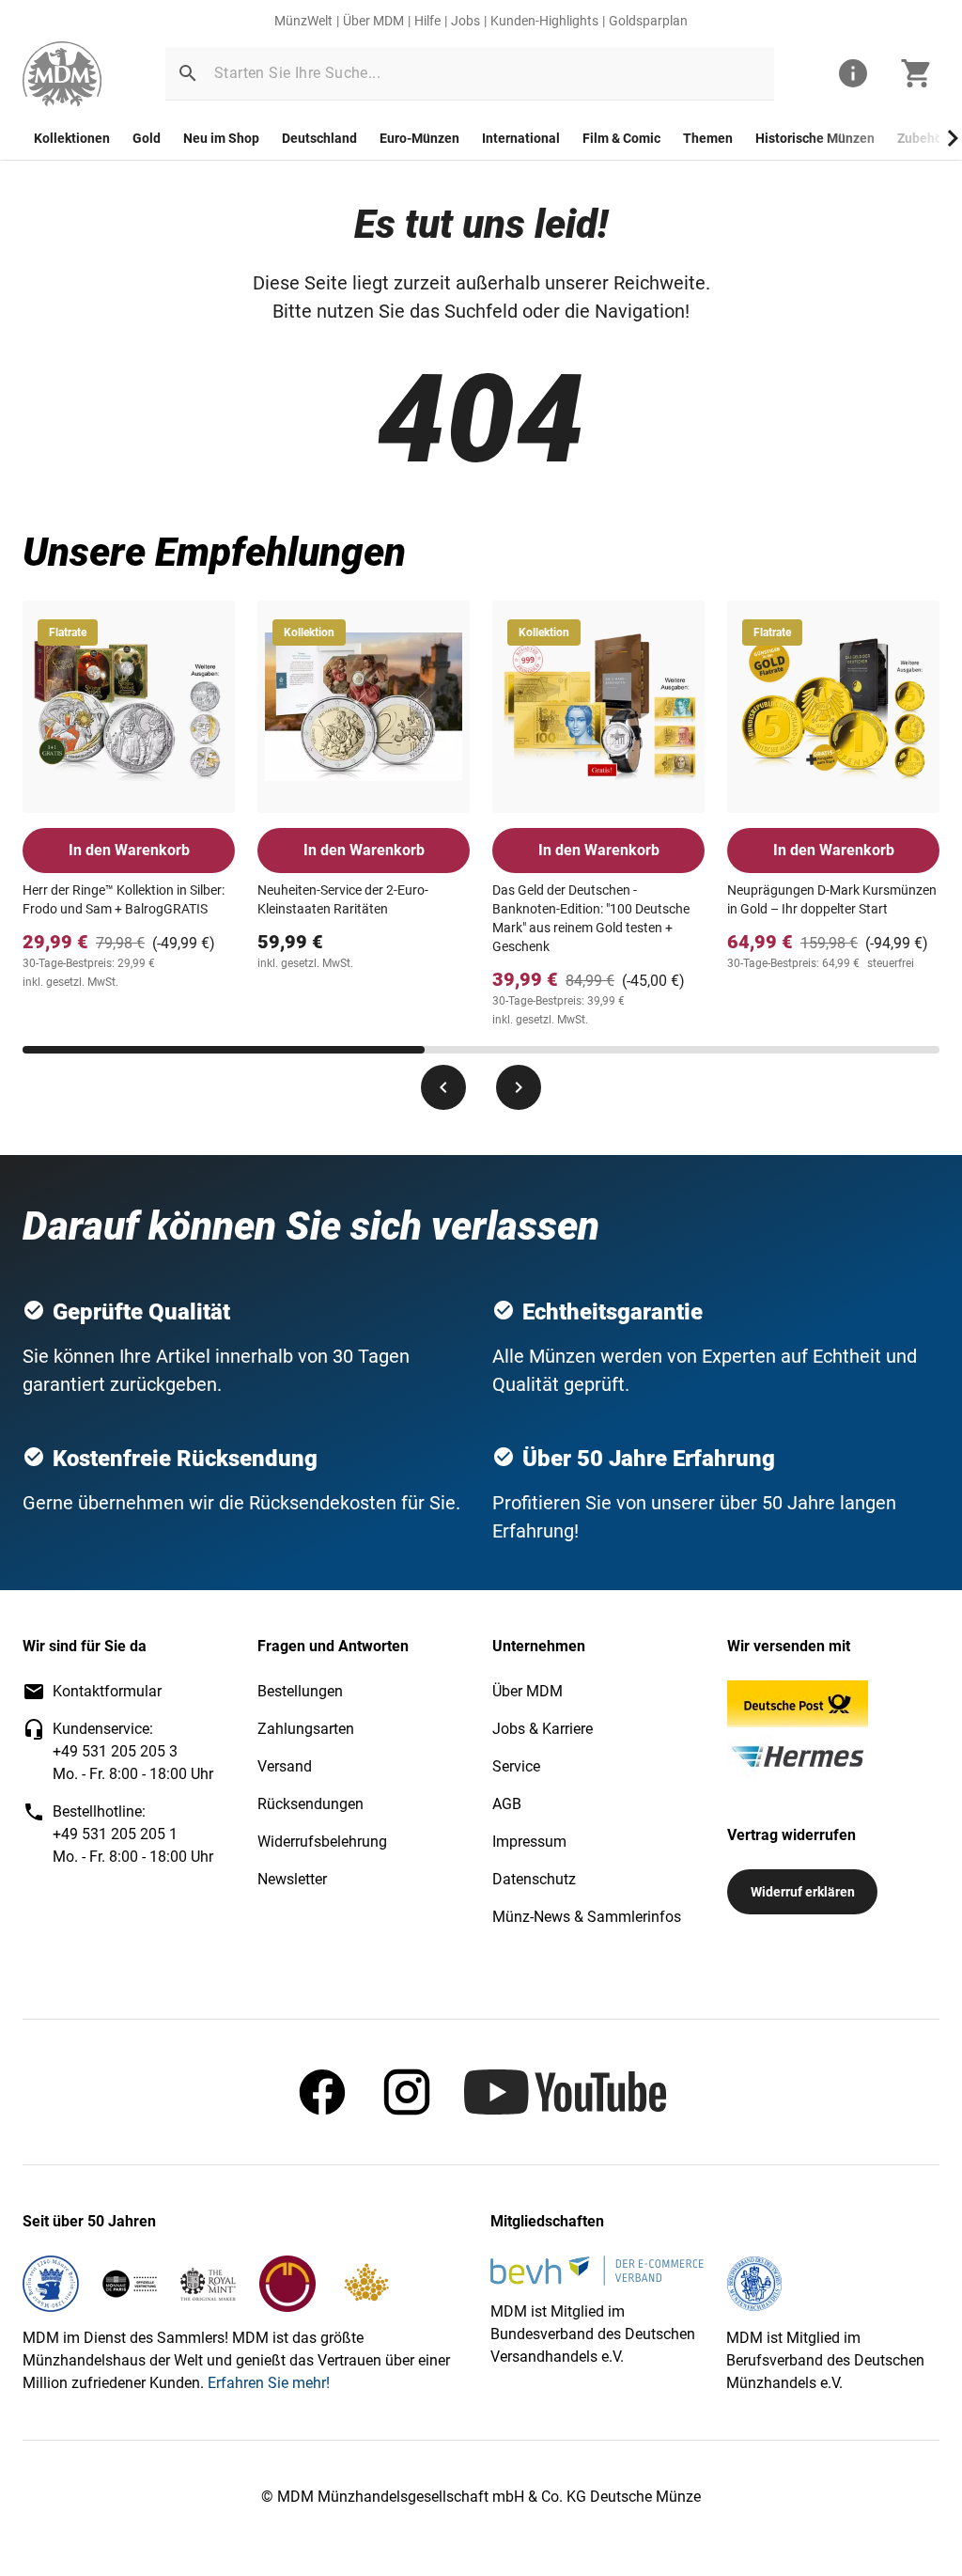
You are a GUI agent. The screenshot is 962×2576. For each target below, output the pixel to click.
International (521, 138)
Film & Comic (621, 138)
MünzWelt (303, 21)
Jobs (465, 21)
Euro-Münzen (419, 138)
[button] (188, 73)
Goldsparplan (648, 21)
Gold (147, 138)
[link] (62, 74)
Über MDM (373, 21)
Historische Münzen (815, 138)
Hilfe (427, 21)
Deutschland (319, 138)
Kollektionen (72, 138)
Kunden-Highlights (544, 21)
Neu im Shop (221, 138)
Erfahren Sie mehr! (269, 2383)
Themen (708, 138)
